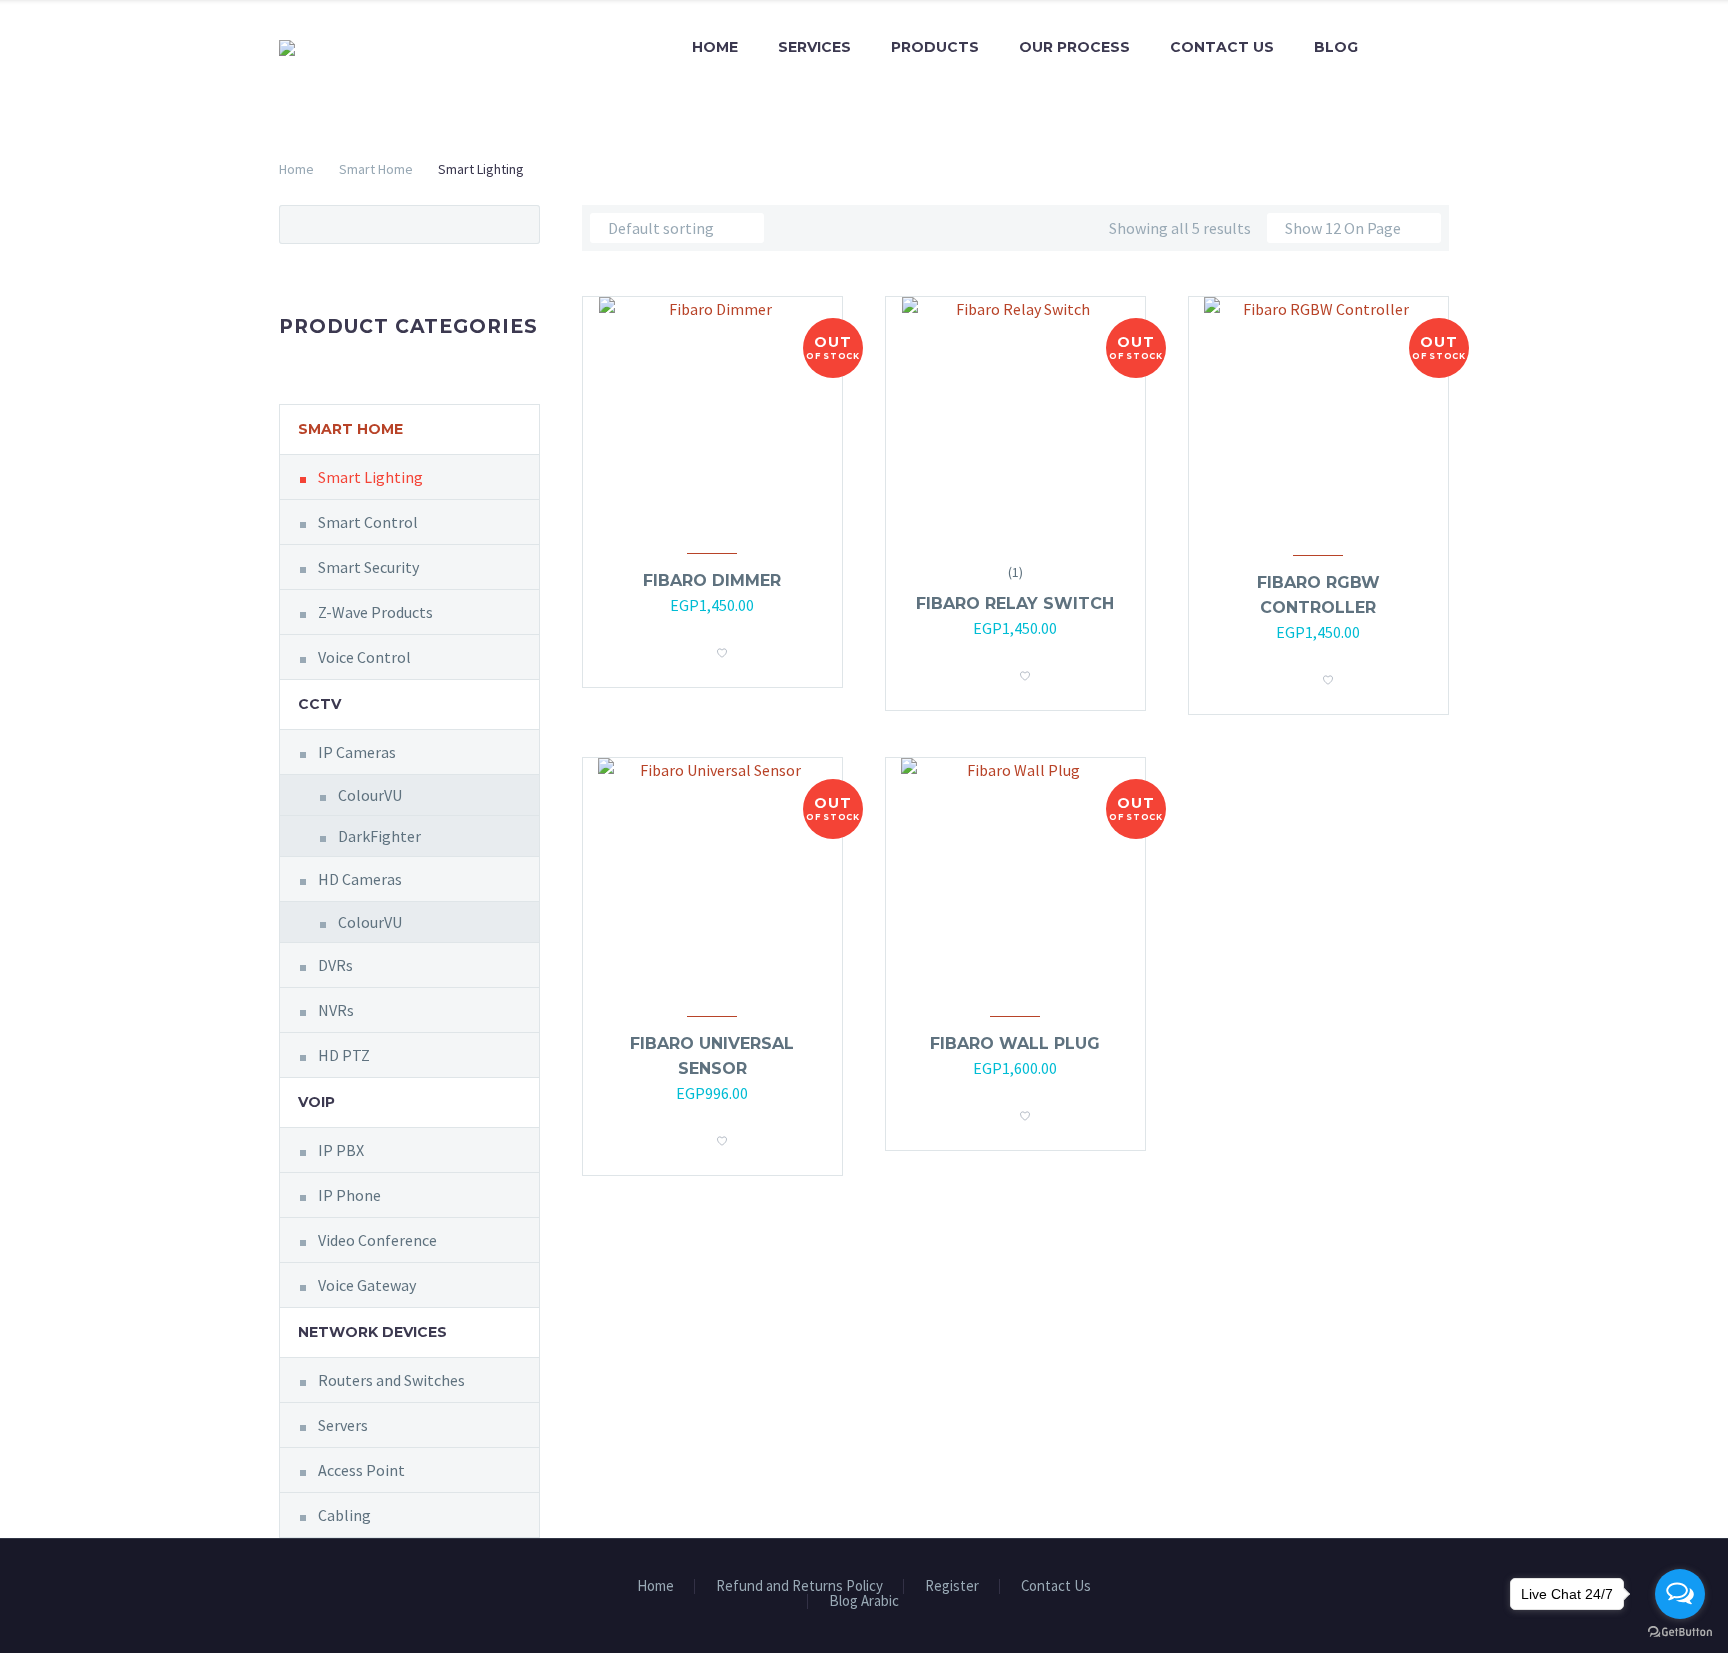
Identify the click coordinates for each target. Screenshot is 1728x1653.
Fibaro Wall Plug (1015, 1043)
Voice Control (364, 657)
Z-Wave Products (375, 612)
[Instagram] (1443, 1593)
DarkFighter (379, 836)
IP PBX (341, 1150)
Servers (343, 1425)
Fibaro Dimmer (712, 580)
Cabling (344, 1515)
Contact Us (1222, 47)
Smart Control (368, 522)
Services (814, 47)
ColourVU (370, 795)
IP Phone (349, 1195)
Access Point (361, 1470)
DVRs (335, 965)
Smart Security (368, 567)
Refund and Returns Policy (799, 1586)
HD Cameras (360, 879)
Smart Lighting (370, 477)
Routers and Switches (391, 1380)
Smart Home (376, 169)
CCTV (319, 704)
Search (518, 224)
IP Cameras (357, 752)
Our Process (1074, 47)
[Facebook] (1417, 1593)
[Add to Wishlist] (722, 647)
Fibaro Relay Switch (1015, 603)
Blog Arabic (864, 1601)
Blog (1336, 47)
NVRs (336, 1010)
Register (952, 1586)
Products (935, 47)
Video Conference (377, 1240)
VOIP (316, 1102)
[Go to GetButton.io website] (1680, 1632)
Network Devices (372, 1332)
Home (715, 47)
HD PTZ (344, 1055)
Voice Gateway (367, 1285)
